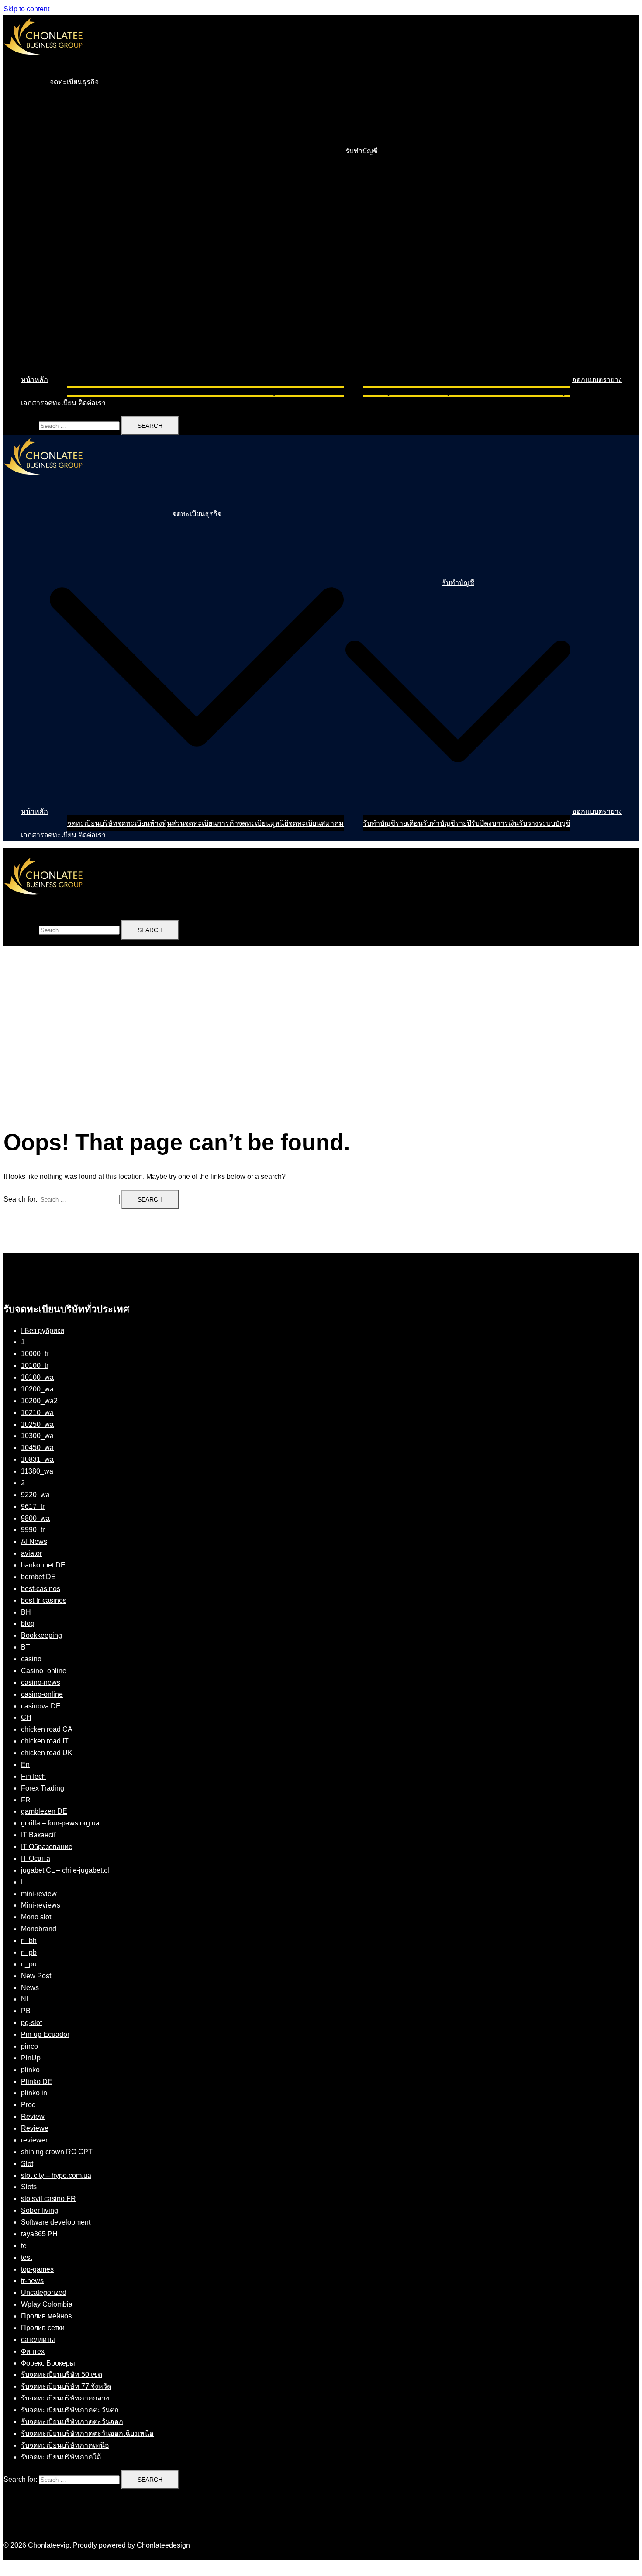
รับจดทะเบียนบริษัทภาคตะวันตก (70, 2410)
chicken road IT (45, 1741)
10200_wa (37, 1389)
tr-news (32, 2281)
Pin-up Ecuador (45, 2034)
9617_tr (33, 1507)
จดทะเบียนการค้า (211, 391)
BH (26, 1612)
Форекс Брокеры (48, 2363)
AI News (34, 1541)
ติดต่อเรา (92, 403)
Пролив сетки (43, 2328)
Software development (56, 2222)
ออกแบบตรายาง (597, 380)
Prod (28, 2105)
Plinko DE (37, 2082)
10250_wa (37, 1424)
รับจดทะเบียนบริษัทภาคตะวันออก (72, 2422)
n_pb (29, 1952)
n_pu (29, 1964)
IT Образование (47, 1847)
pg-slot (31, 2023)
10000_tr (35, 1354)
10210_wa (37, 1413)
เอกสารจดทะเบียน (49, 403)
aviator (31, 1553)
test (26, 2257)
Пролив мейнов (47, 2316)
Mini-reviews (41, 1905)
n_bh (29, 1941)
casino (31, 1659)
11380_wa (37, 1471)
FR (26, 1800)
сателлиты (38, 2340)
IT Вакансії (38, 1835)
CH (26, 1717)
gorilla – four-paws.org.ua (60, 1823)
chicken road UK (47, 1753)
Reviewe (35, 2128)
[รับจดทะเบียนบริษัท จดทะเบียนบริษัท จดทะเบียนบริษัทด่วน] (43, 63)
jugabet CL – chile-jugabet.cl (65, 1870)
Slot (27, 2164)
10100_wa (37, 1377)
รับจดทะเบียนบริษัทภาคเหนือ (65, 2445)
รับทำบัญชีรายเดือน (393, 391)
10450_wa (37, 1448)
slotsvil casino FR (48, 2199)
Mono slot (36, 1917)
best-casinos (41, 1589)
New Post (36, 1976)
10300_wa (37, 1436)
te (24, 2246)
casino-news (41, 1682)
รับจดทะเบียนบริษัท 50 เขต (62, 2375)
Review (33, 2116)
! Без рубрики (43, 1331)
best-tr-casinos (44, 1600)
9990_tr (33, 1530)
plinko (30, 2070)
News (30, 1988)
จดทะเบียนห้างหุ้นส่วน (151, 391)
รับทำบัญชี (362, 151)
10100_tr (35, 1365)
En (25, 1765)
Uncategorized (44, 2292)
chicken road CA (47, 1729)
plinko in (34, 2093)
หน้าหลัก (35, 380)
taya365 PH (39, 2234)
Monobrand (39, 1929)
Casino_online (44, 1671)
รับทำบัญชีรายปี (447, 391)
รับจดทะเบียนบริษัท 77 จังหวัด (66, 2386)
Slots (29, 2187)
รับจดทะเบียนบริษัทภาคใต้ (61, 2457)
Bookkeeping (41, 1635)
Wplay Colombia (47, 2304)
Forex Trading (43, 1788)
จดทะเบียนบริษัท (92, 391)
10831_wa (37, 1459)
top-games (37, 2269)
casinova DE (41, 1706)
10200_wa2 (39, 1401)
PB (26, 2011)
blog (28, 1624)
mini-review (39, 1894)
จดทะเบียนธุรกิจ (74, 82)
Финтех (33, 2351)
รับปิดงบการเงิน (495, 391)
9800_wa (35, 1518)
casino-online (42, 1694)
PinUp (31, 2058)
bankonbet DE (43, 1565)
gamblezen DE (44, 1811)
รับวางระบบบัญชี (545, 391)
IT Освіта (36, 1858)
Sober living (40, 2210)
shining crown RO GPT (57, 2152)
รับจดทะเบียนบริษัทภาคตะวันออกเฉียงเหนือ (87, 2433)
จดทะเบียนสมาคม (316, 391)
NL (26, 1999)
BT (26, 1647)
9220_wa (35, 1495)
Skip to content (26, 9)
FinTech (33, 1776)
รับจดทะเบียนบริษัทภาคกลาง (65, 2398)
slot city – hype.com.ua (56, 2175)
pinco (29, 2046)
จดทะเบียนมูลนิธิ (263, 391)
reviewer (34, 2140)
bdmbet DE (38, 1577)
